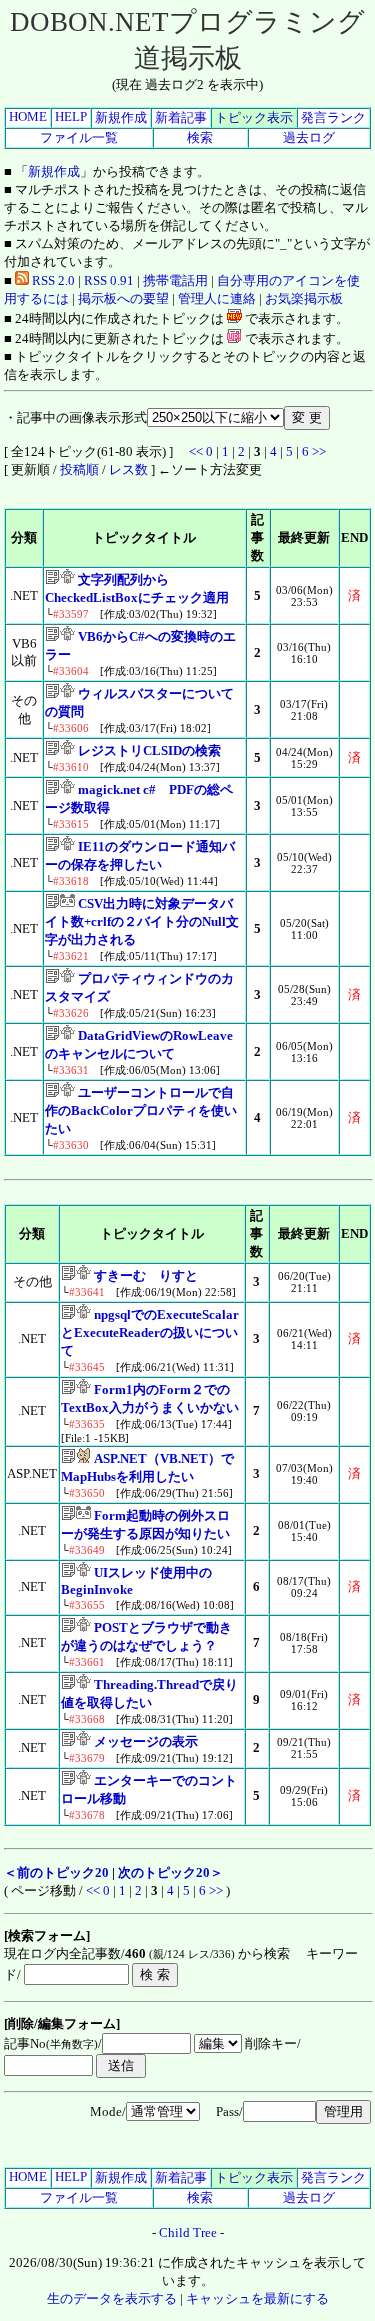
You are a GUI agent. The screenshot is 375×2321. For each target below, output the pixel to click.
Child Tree (188, 2232)
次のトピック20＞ (170, 1872)
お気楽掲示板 (304, 298)
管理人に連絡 (217, 298)
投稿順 (79, 469)
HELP (71, 116)
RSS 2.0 (52, 280)
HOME (28, 116)
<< (196, 451)
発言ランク (333, 117)
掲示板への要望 (123, 298)
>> (319, 451)
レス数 (128, 469)
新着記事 (181, 117)
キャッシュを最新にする (257, 2298)
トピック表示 (254, 117)
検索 (200, 137)
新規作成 (121, 117)
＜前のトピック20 (56, 1872)
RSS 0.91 (109, 280)
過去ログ (309, 137)
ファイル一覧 (79, 137)
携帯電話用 (175, 280)
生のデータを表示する (112, 2298)
